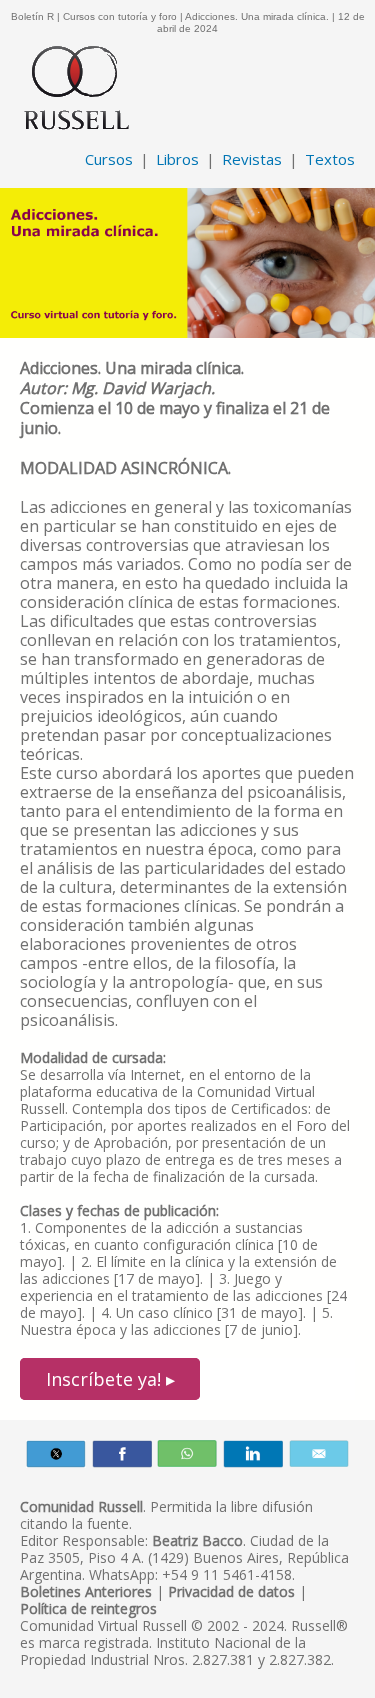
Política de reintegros (88, 1608)
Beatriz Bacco (197, 1540)
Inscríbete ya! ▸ (110, 1379)
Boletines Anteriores (86, 1591)
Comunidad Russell (81, 1506)
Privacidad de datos (231, 1591)
